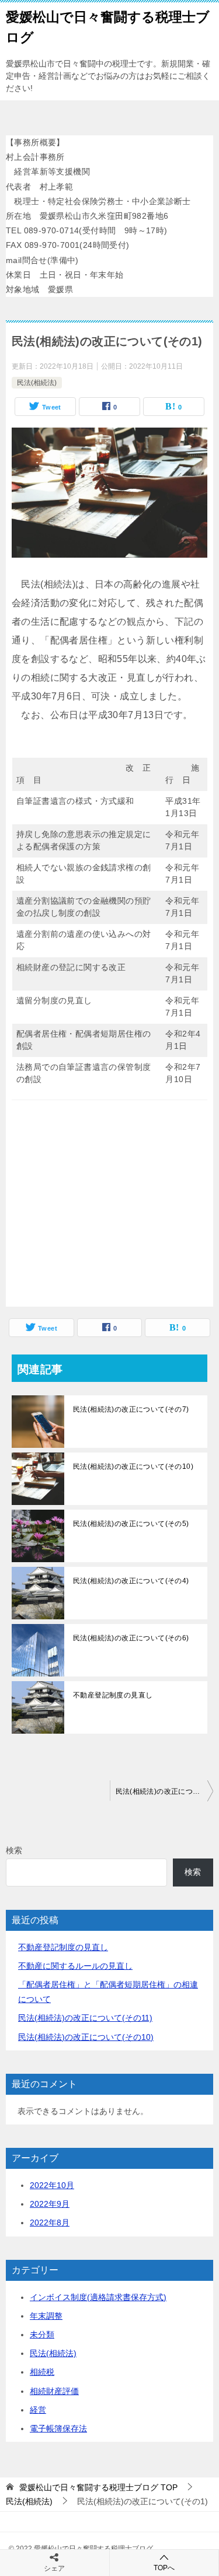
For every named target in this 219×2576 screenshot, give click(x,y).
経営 (38, 2410)
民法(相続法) (37, 383)
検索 (14, 1850)
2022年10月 (52, 2185)
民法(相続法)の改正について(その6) (131, 1638)
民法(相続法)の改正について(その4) (131, 1581)
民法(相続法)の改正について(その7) (131, 1409)
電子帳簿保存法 (58, 2428)
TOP (98, 2487)
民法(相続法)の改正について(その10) (133, 1466)
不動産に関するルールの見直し (75, 1966)
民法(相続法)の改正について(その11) (85, 2018)
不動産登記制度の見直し (113, 1695)
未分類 (42, 2334)
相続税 (42, 2372)
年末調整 (46, 2316)
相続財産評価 (54, 2391)
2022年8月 (50, 2222)
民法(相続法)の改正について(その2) (165, 1791)
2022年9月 (50, 2204)
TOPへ (164, 2568)
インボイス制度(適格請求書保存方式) (98, 2297)
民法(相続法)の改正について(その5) (131, 1524)
